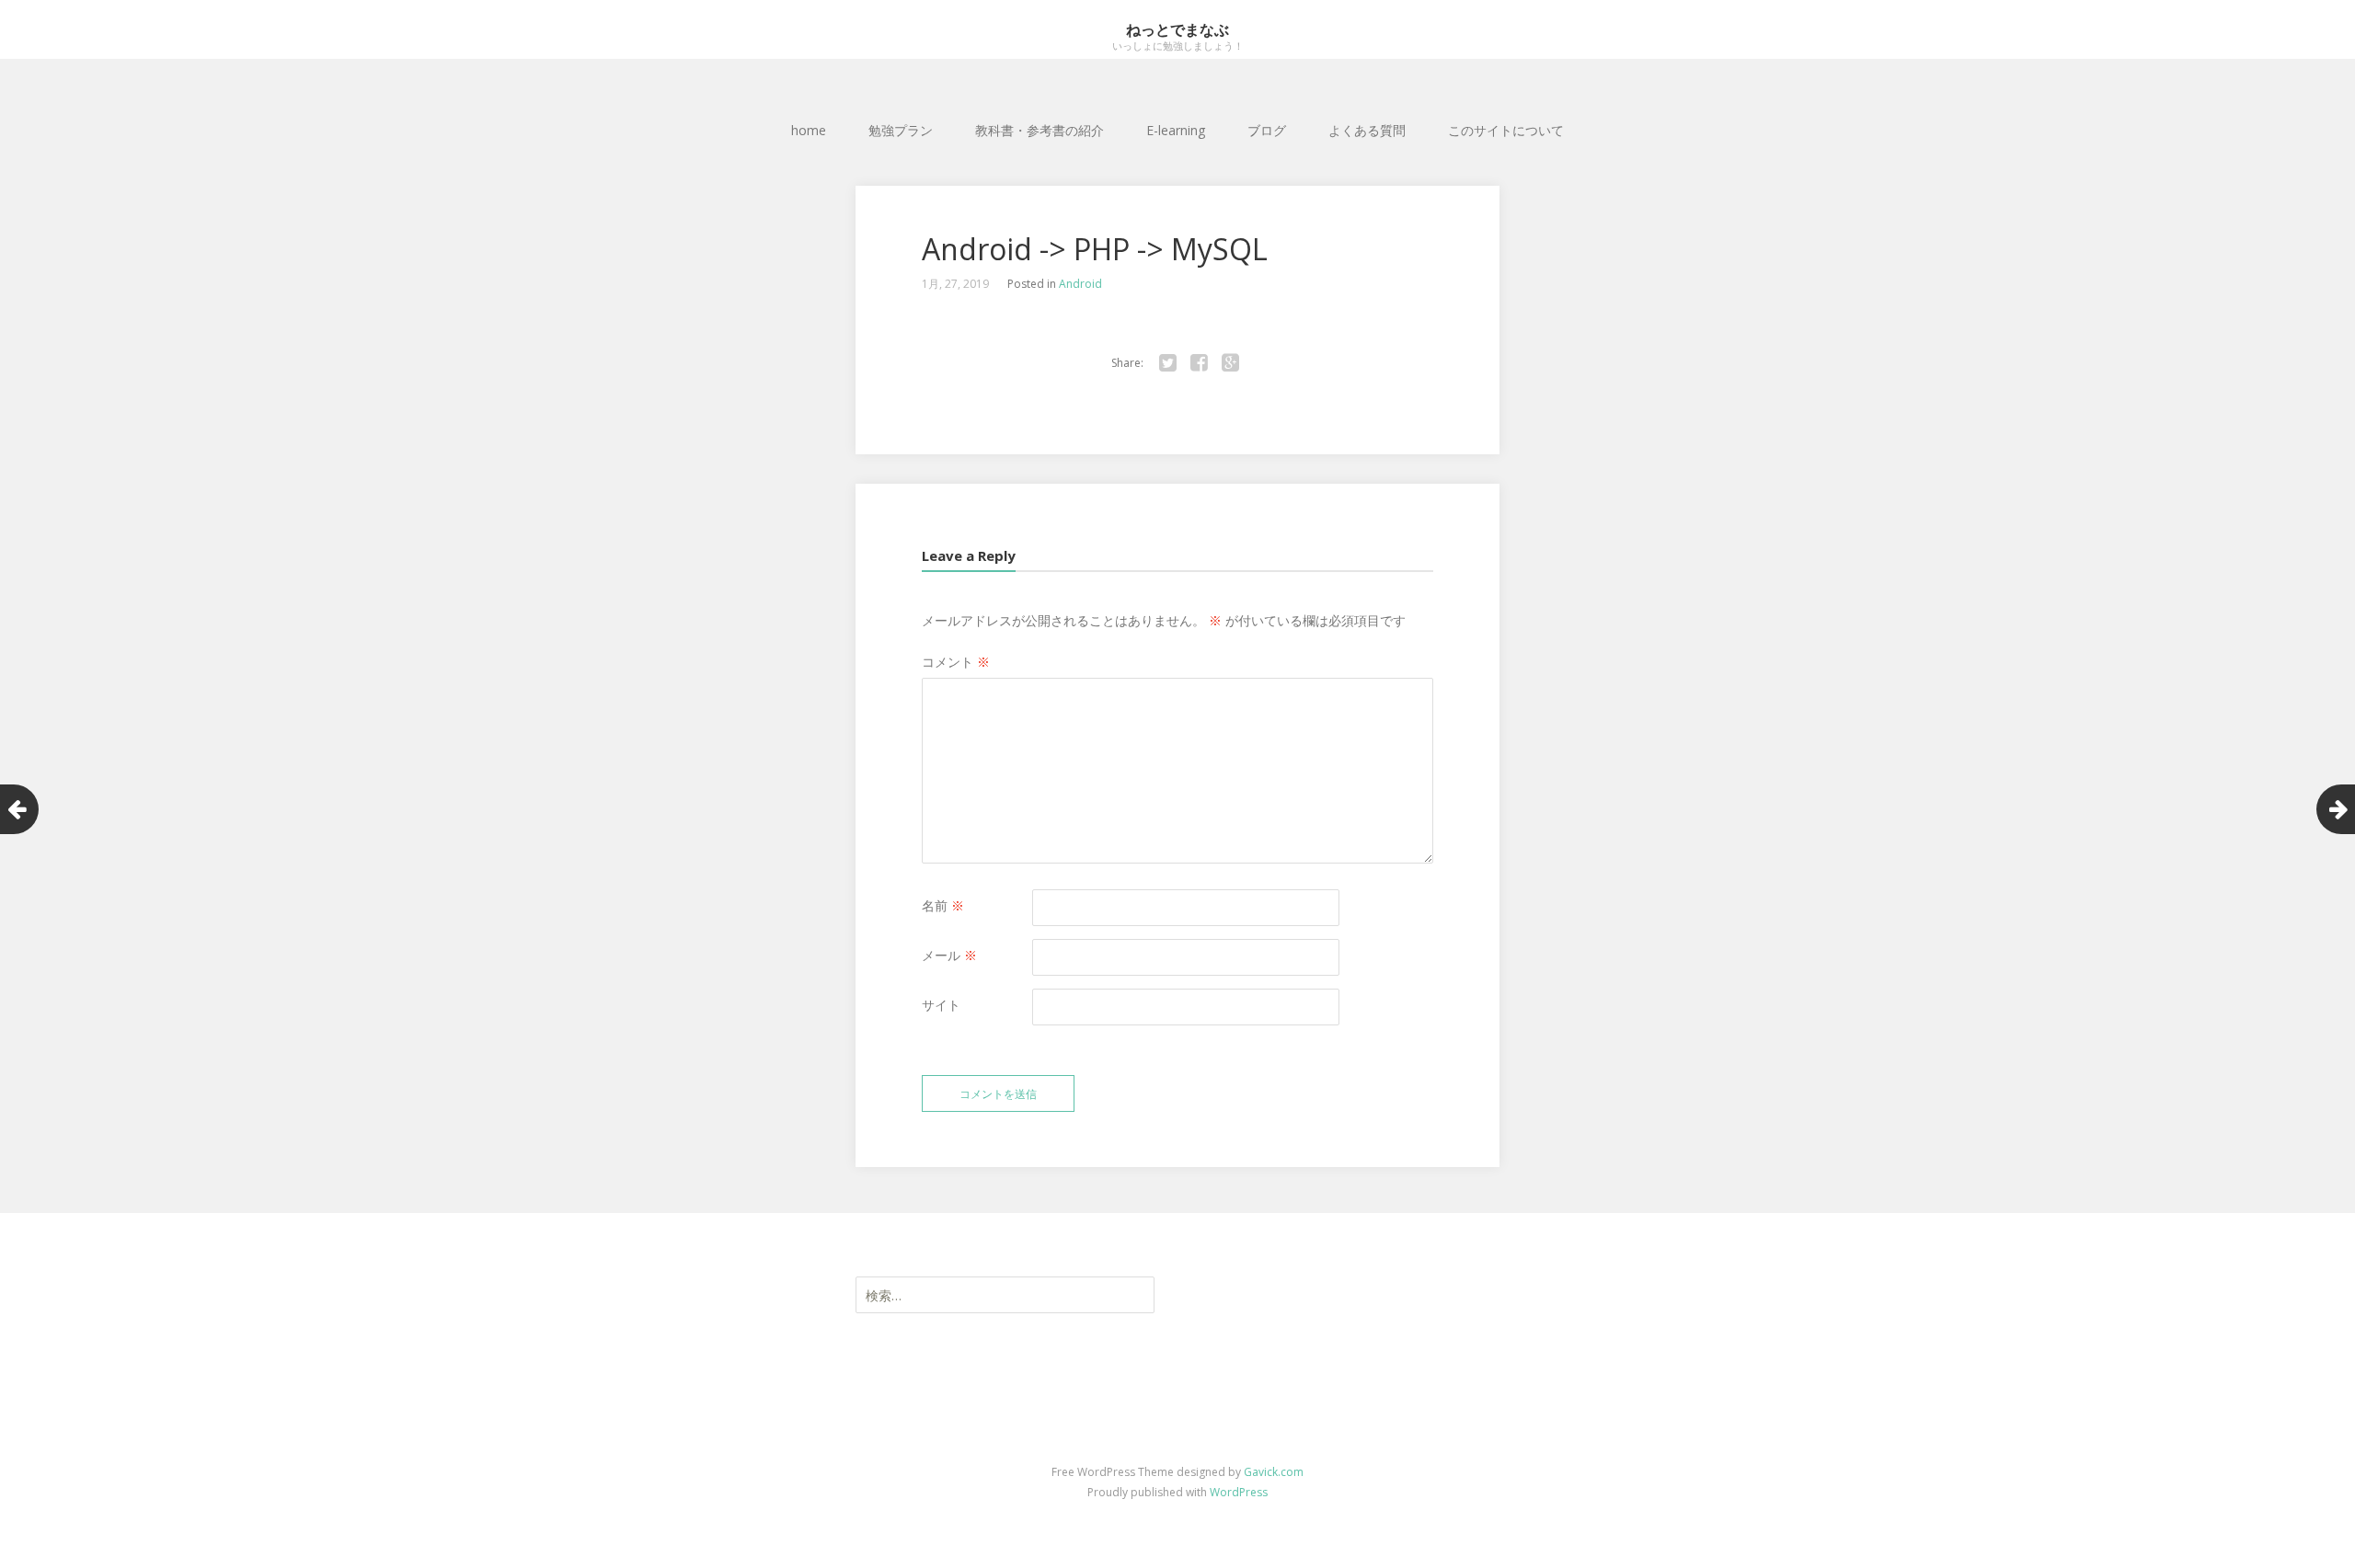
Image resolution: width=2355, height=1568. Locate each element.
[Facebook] (1199, 363)
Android (1080, 284)
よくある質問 (1367, 130)
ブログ (1267, 130)
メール (949, 955)
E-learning (1176, 130)
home (809, 130)
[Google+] (1230, 363)
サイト (941, 1005)
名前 (943, 905)
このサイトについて (1506, 130)
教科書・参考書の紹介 (1040, 130)
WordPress (1239, 1492)
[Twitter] (1167, 363)
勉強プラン (901, 130)
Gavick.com (1274, 1472)
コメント (956, 662)
